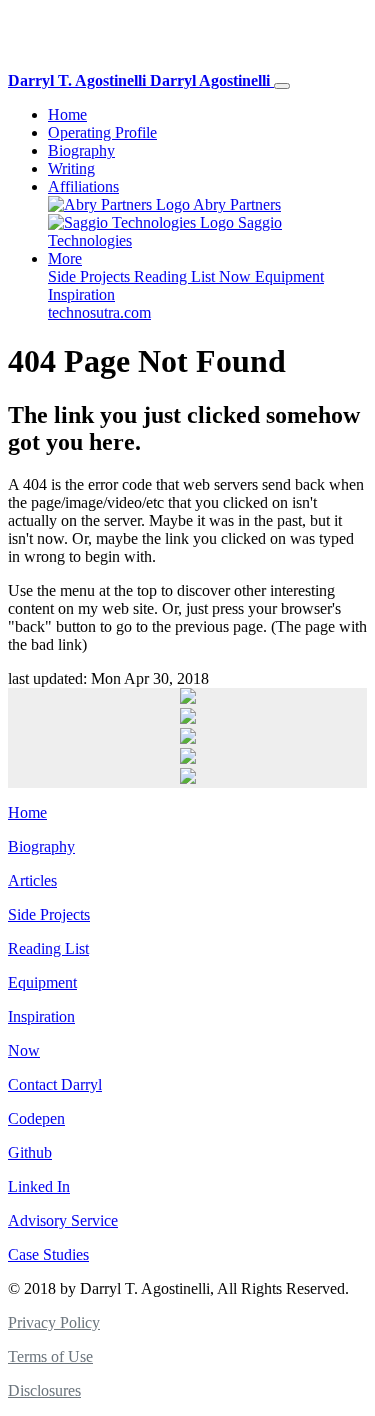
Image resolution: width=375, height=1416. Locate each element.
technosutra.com (99, 312)
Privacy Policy (54, 1322)
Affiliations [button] (83, 186)
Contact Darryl (55, 1084)
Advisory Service (63, 1220)
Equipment (289, 276)
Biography (81, 150)
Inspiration (81, 294)
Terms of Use (50, 1356)
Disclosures (44, 1390)
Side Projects (91, 276)
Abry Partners (235, 204)
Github (30, 1152)
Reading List (176, 276)
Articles (32, 880)
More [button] (65, 258)
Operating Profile (102, 132)
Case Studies (48, 1254)
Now (237, 276)
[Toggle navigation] (282, 86)
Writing (71, 168)
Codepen (36, 1118)
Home (67, 114)
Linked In (39, 1186)
